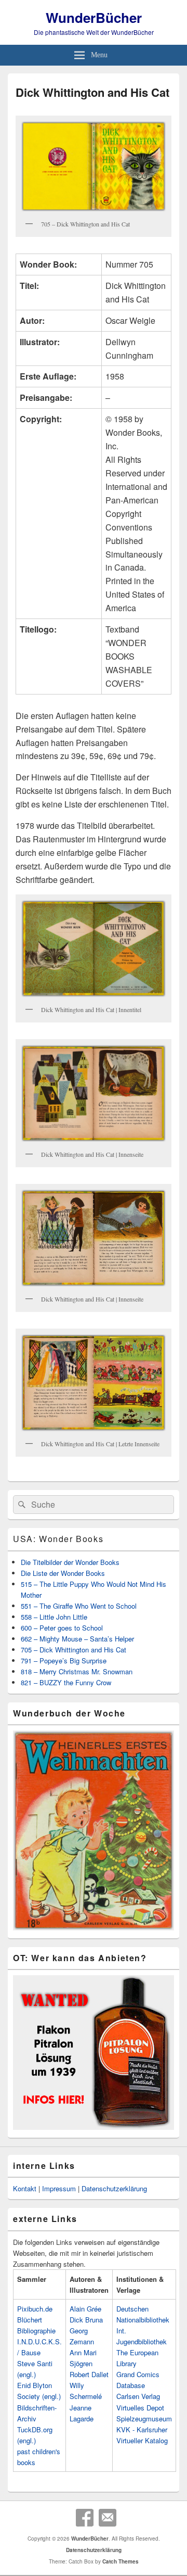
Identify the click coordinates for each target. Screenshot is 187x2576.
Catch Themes (121, 2561)
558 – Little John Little (54, 1617)
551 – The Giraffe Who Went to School (79, 1606)
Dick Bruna (86, 2320)
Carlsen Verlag (138, 2396)
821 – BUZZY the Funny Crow (66, 1682)
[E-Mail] (108, 2518)
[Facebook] (85, 2518)
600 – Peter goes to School (62, 1628)
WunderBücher (94, 17)
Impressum (59, 2188)
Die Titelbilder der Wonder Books (70, 1562)
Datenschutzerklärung (114, 2188)
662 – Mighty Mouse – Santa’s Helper (77, 1639)
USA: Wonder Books (58, 1539)
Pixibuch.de (35, 2309)
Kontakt (25, 2188)
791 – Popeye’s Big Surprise (64, 1660)
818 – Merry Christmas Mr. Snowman (77, 1671)
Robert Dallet (89, 2374)
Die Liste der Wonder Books (63, 1573)
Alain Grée (85, 2309)
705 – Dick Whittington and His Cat (74, 1650)
